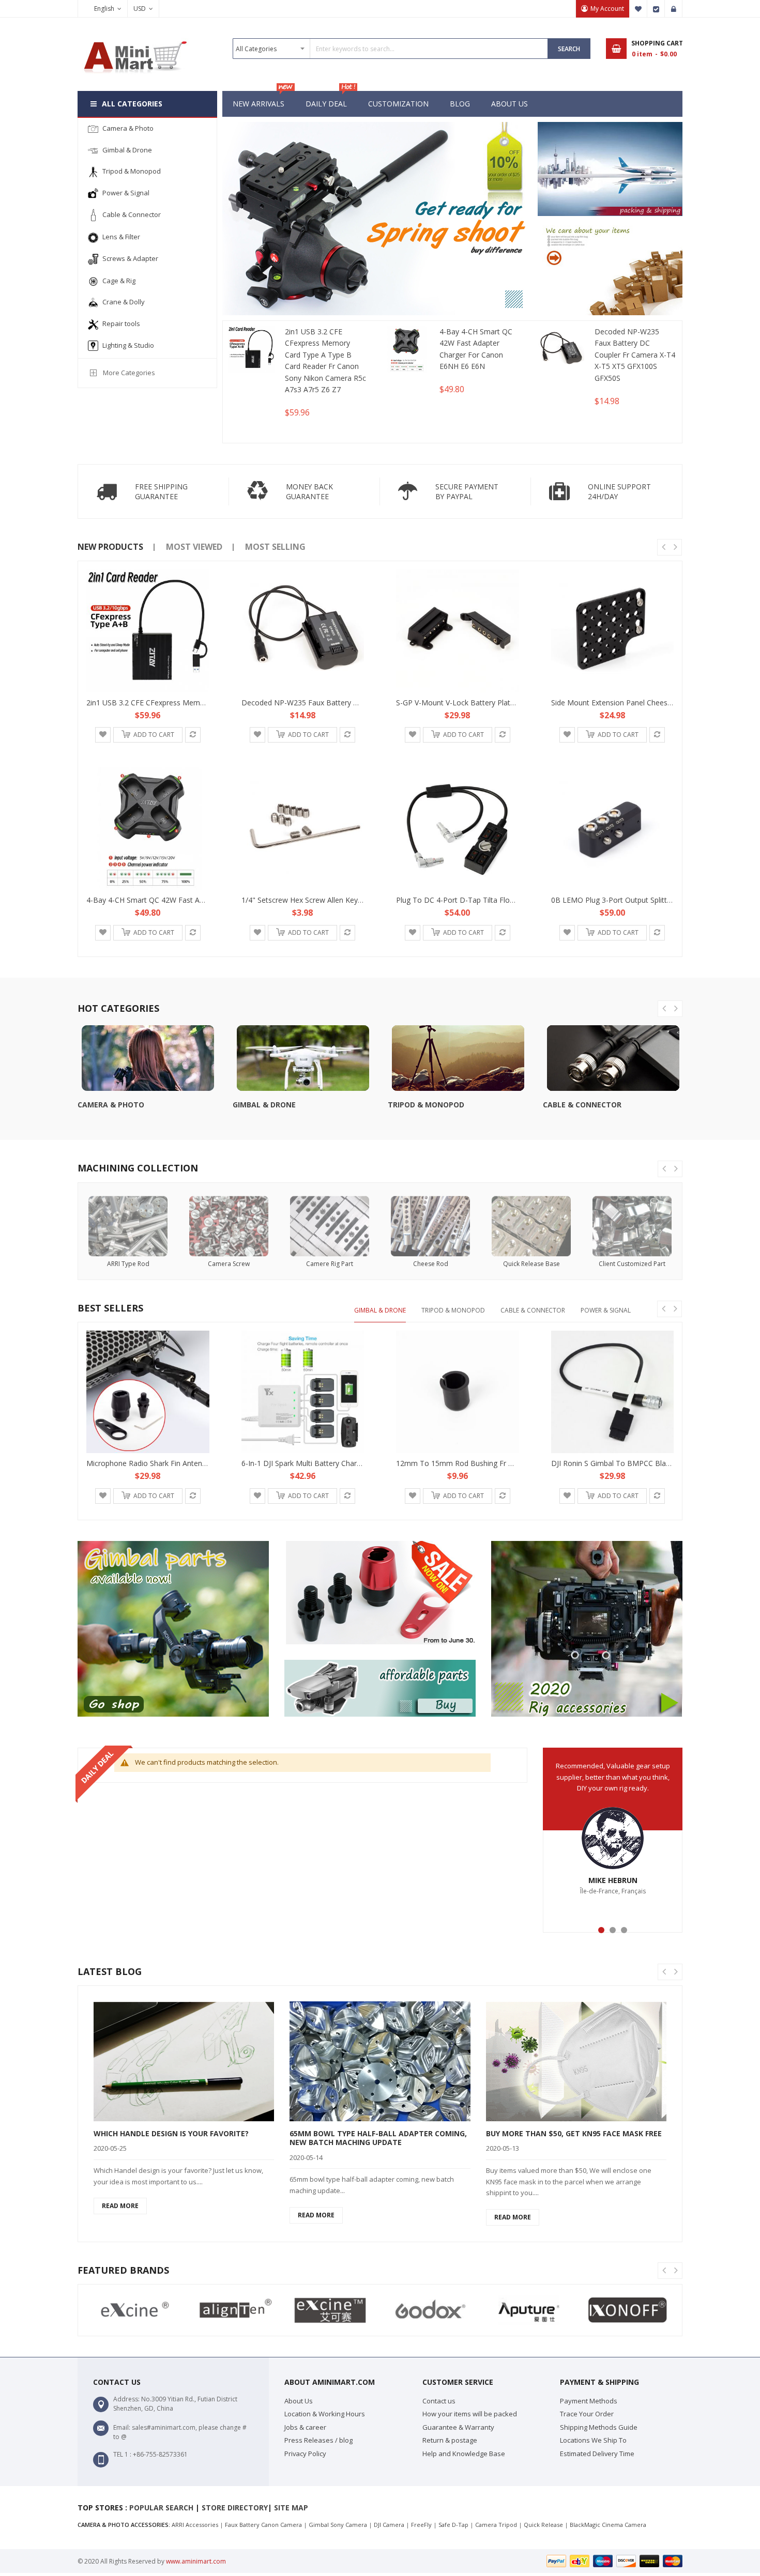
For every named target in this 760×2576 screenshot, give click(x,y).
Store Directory (235, 2508)
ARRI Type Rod (128, 1264)
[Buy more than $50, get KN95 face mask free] (576, 2061)
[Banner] (610, 169)
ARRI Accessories (195, 2525)
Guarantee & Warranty (458, 2427)
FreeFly (421, 2525)
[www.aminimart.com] (134, 37)
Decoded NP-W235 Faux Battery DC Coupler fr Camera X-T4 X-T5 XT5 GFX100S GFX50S (635, 355)
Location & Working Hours (325, 2414)
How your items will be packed (470, 2414)
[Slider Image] (377, 219)
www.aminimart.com (196, 2561)
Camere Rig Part (330, 1264)
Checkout (656, 9)
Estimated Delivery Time (597, 2454)
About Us (299, 2401)
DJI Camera (389, 2525)
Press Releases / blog (318, 2440)
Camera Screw (229, 1264)
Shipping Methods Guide (599, 2427)
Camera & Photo (111, 1105)
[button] (103, 735)
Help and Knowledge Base (464, 2454)
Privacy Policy (305, 2454)
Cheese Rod (431, 1264)
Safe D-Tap (453, 2525)
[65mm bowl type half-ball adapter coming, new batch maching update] (380, 2061)
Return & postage (450, 2440)
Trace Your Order (587, 2414)
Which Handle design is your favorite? (171, 2133)
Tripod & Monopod (426, 1105)
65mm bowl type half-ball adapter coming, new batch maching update (378, 2138)
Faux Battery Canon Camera (263, 2525)
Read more (120, 2206)
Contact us (439, 2401)
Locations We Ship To (593, 2440)
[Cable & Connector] (613, 1058)
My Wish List (639, 9)
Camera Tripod (496, 2525)
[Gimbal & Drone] (302, 1058)
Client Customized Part (632, 1264)
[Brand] (132, 2310)
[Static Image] (173, 1629)
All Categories (132, 104)
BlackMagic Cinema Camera (608, 2525)
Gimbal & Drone (264, 1105)
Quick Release (543, 2525)
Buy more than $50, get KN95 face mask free (574, 2133)
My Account (607, 9)
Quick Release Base (531, 1264)
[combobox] (390, 49)
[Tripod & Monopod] (458, 1058)
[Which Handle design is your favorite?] (184, 2061)
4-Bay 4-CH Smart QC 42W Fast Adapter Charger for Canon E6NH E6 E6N (476, 349)
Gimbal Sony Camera (338, 2525)
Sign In (674, 9)
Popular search (161, 2508)
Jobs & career (305, 2427)
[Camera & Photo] (147, 1058)
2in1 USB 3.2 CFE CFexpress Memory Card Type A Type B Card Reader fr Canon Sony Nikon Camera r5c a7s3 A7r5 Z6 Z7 (325, 360)
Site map (291, 2508)
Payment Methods (589, 2401)
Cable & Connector (582, 1105)
